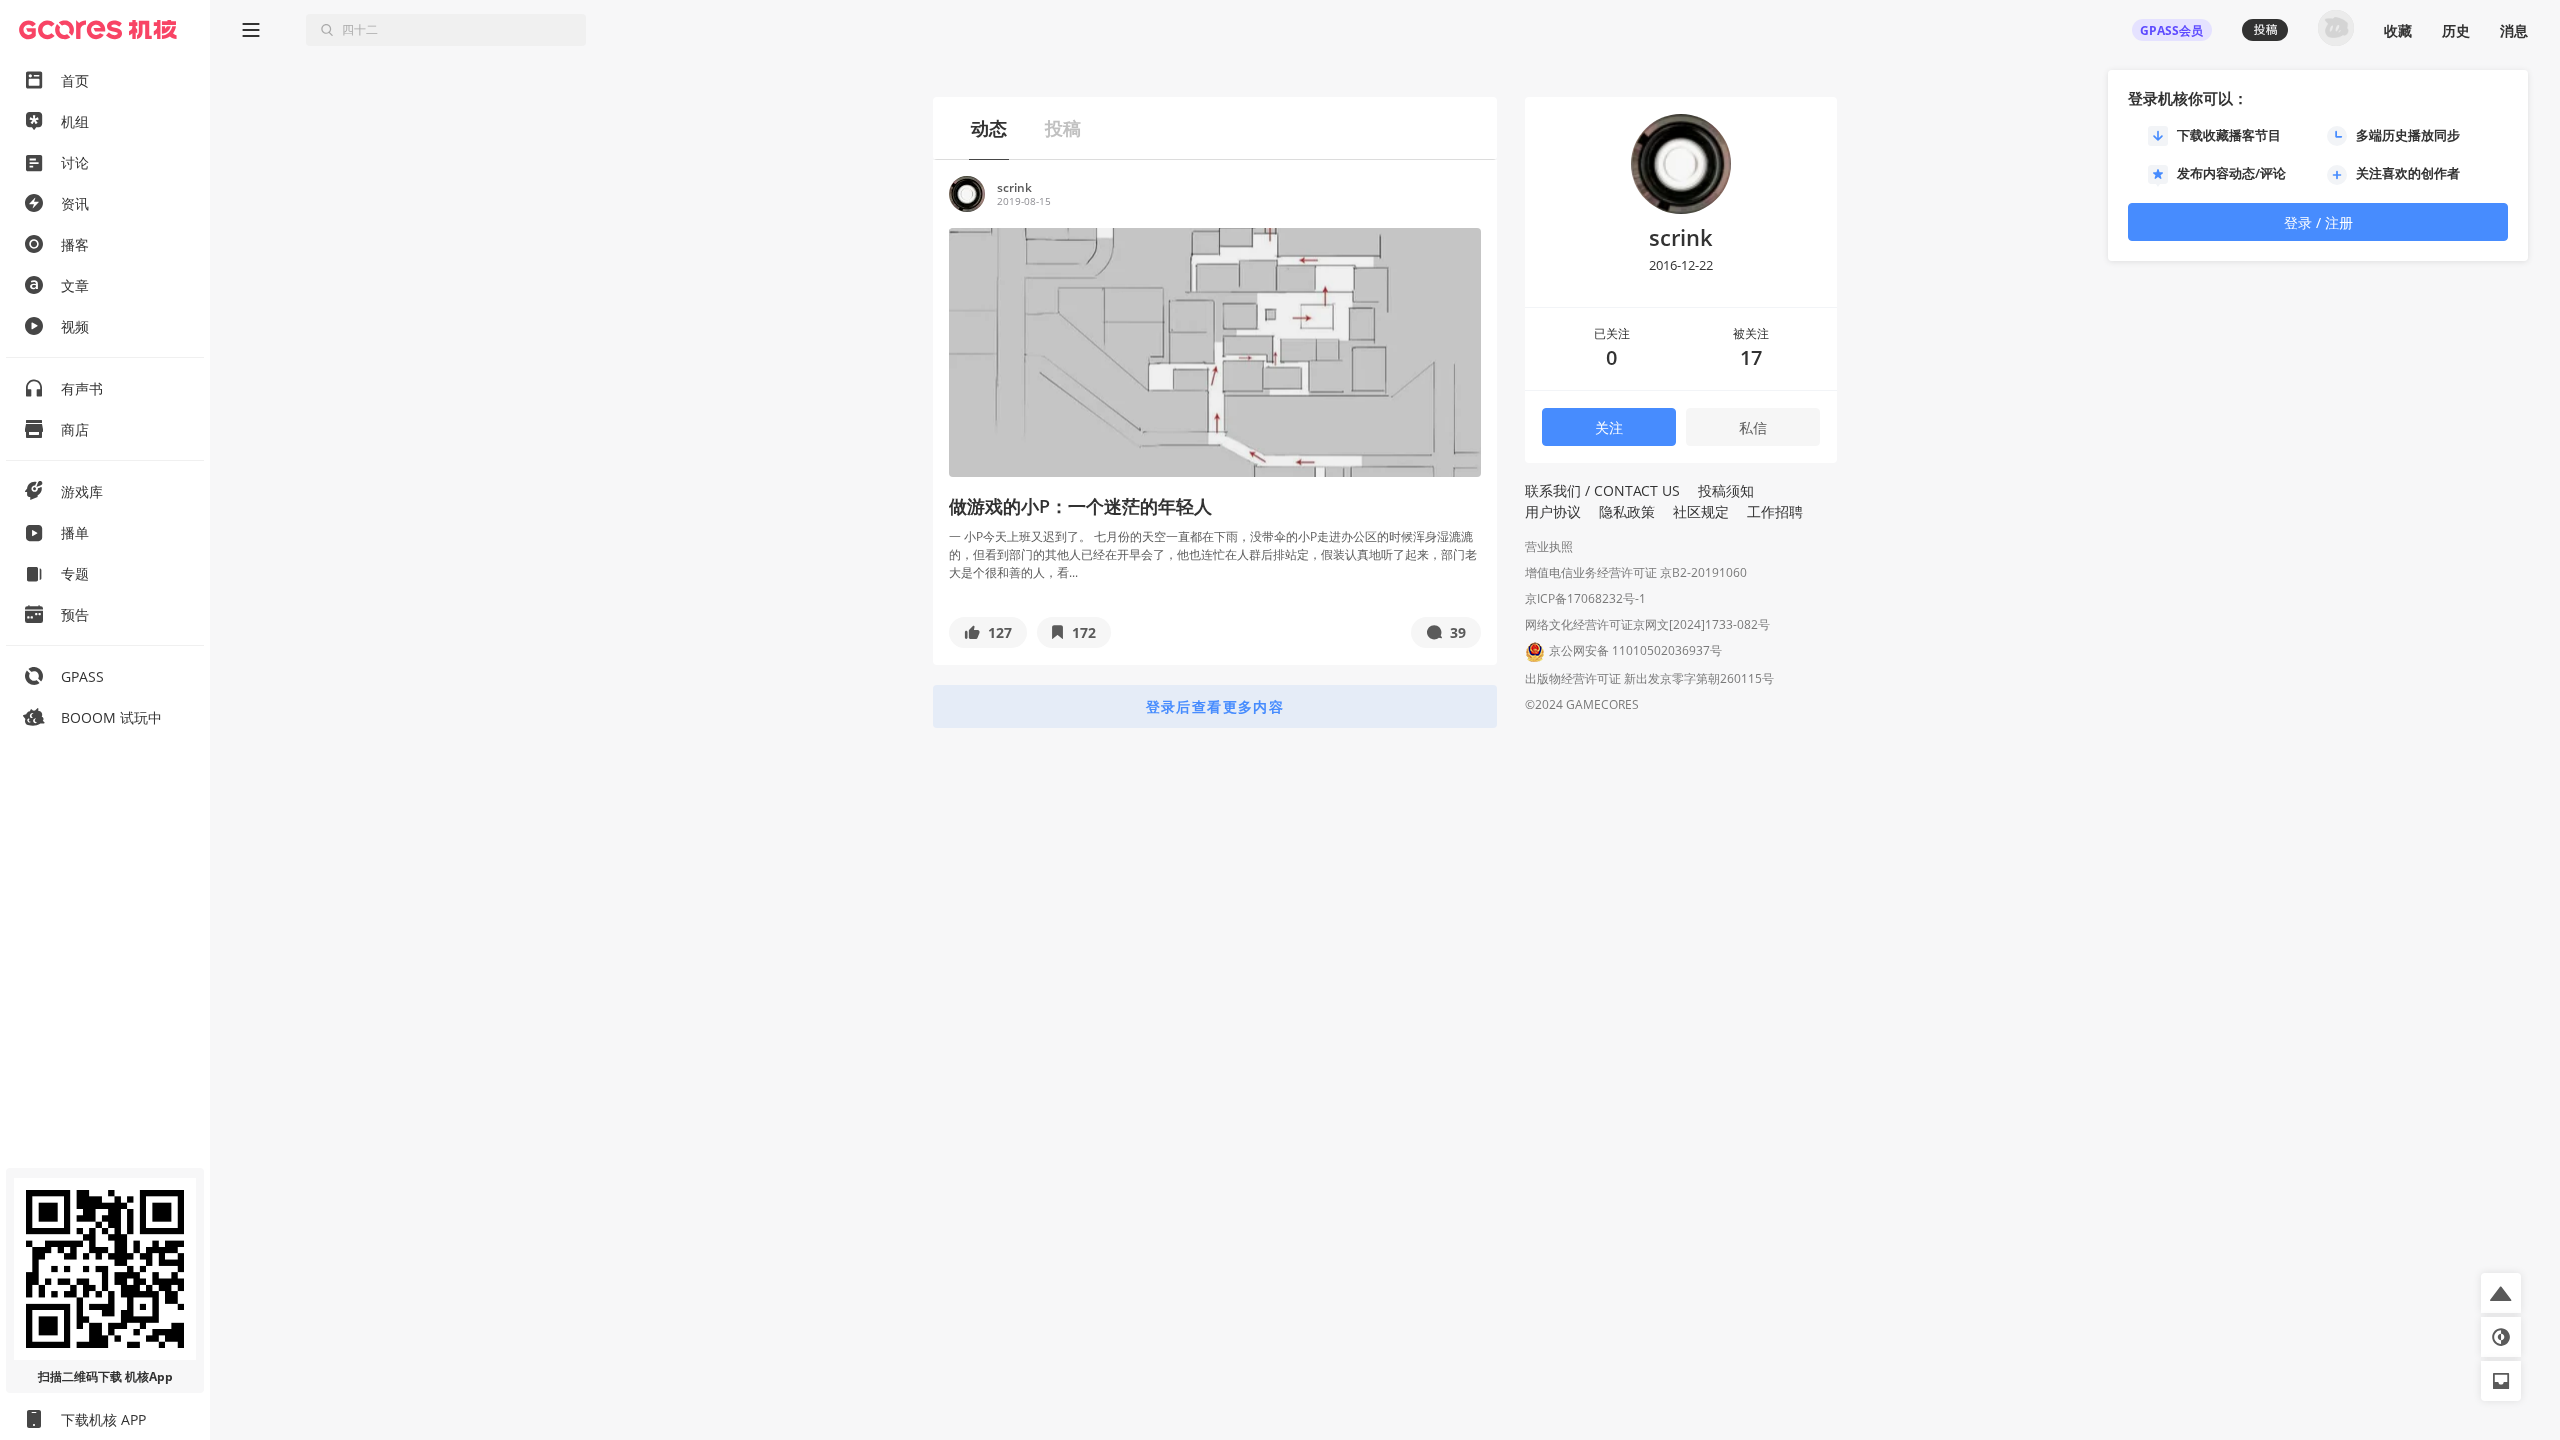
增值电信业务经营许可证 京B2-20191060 (1636, 572)
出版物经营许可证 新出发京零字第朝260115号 (1649, 678)
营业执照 (1549, 546)
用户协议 (1553, 511)
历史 (2456, 30)
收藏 (2398, 30)
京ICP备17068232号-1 (1585, 598)
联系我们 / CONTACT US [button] (1602, 490)
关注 (1609, 427)
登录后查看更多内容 (1215, 706)
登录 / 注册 (2318, 222)
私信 (1753, 427)
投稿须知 (1726, 490)
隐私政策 (1627, 511)
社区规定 (1701, 511)
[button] (988, 632)
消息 (2514, 30)
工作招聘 (1775, 511)
